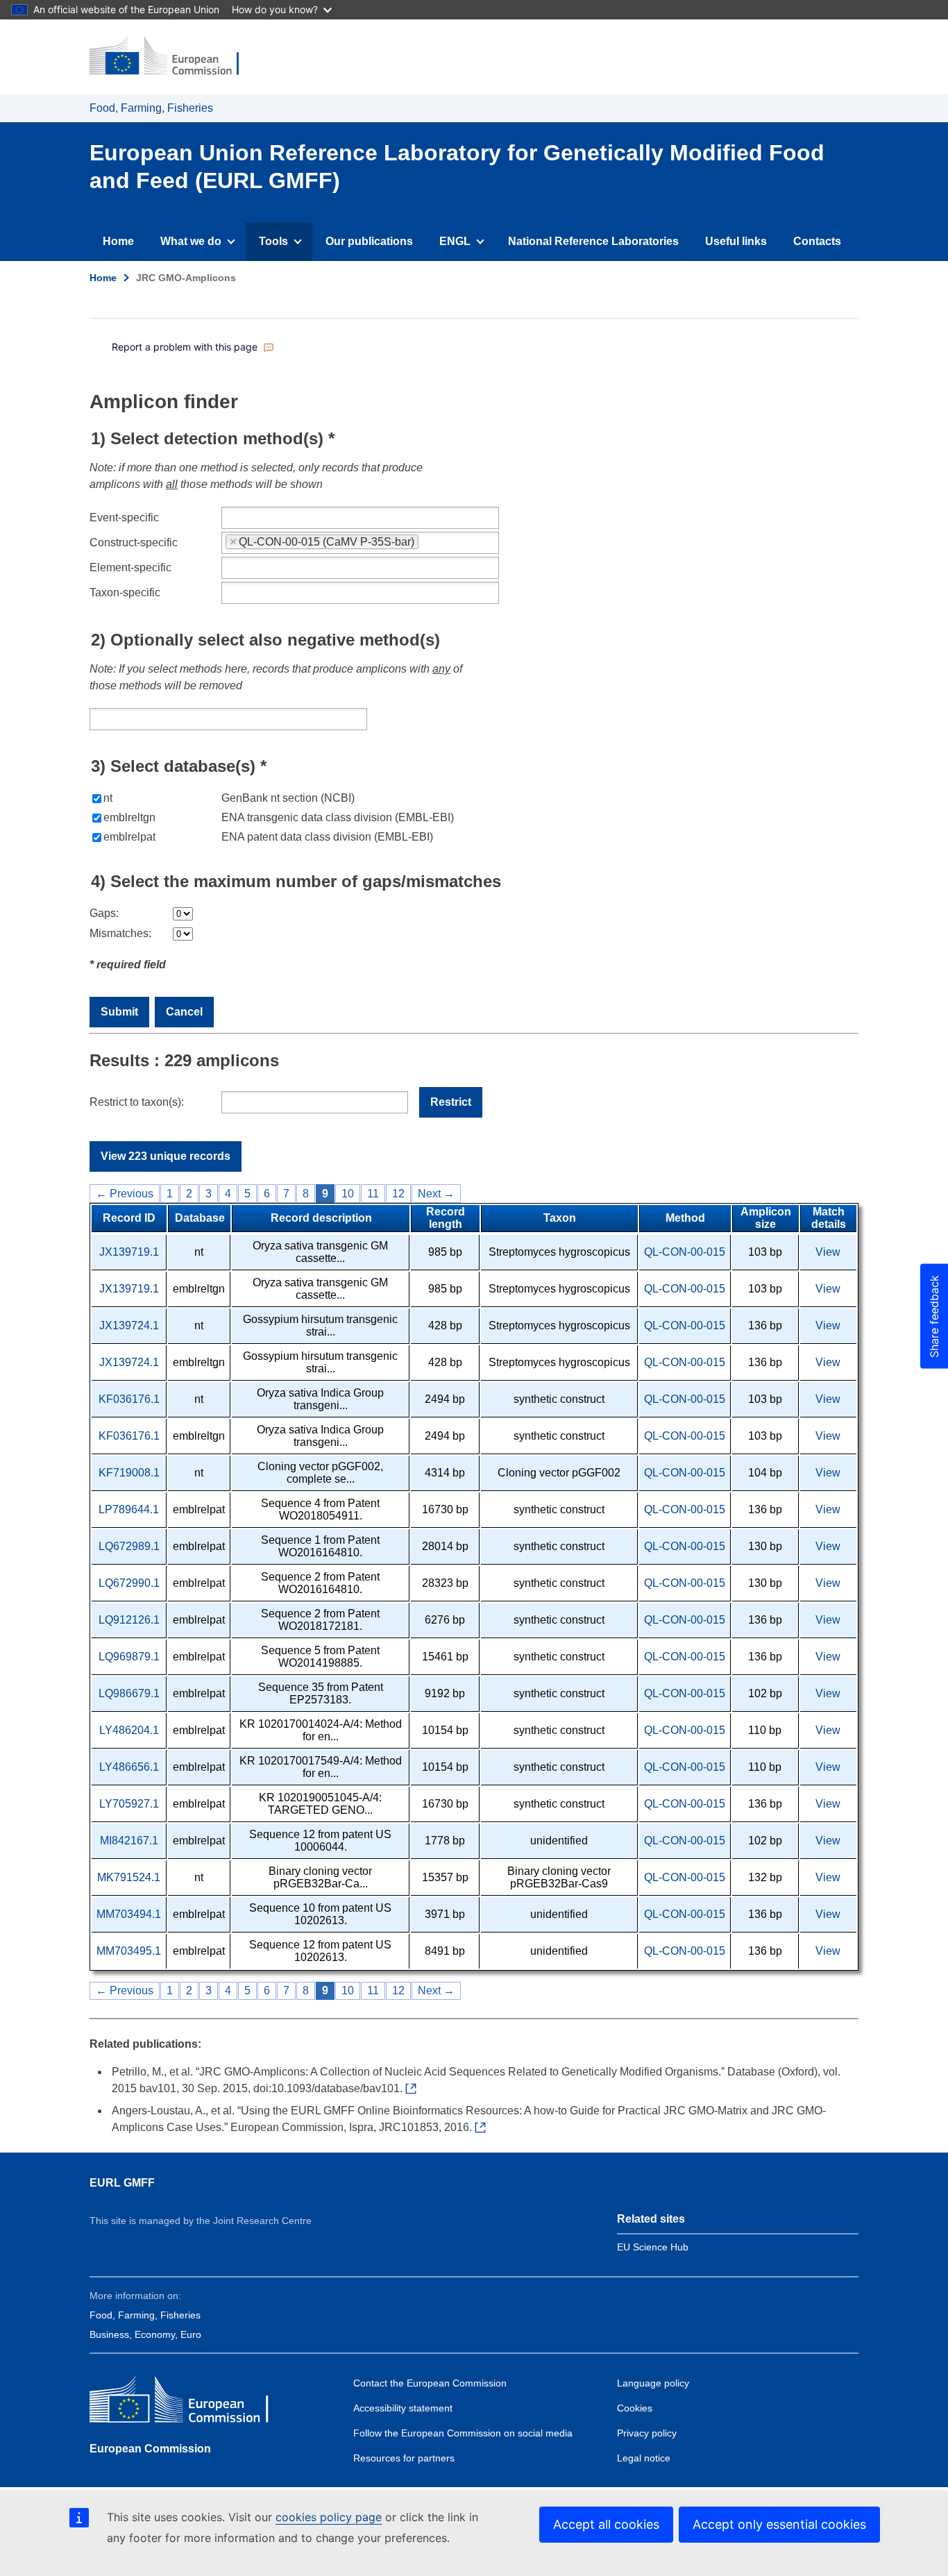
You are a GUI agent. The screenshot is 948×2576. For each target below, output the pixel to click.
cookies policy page (329, 2517)
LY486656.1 (129, 1767)
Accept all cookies (606, 2524)
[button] (193, 347)
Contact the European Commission (430, 2383)
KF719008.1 (129, 1473)
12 (398, 1194)
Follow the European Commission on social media (463, 2433)
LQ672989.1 (129, 1546)
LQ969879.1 (129, 1657)
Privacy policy (647, 2433)
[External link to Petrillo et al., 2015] (414, 2089)
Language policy (653, 2383)
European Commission (150, 2449)
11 (373, 1194)
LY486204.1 (129, 1730)
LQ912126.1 (129, 1620)
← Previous (125, 1194)
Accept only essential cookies (779, 2524)
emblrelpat (129, 837)
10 (348, 1194)
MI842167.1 (129, 1841)
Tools (273, 241)
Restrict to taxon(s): (137, 1102)
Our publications (369, 241)
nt (108, 798)
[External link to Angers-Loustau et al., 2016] (483, 2128)
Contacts (817, 241)
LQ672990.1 (129, 1583)
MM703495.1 (129, 1951)
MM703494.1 (129, 1914)
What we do (191, 241)
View (828, 1252)
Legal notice (644, 2458)
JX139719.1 (129, 1252)
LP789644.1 (129, 1509)
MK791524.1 (129, 1877)
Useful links (736, 241)
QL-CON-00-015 (685, 1252)
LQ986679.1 (129, 1693)
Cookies (635, 2408)
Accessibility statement (403, 2408)
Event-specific (124, 517)
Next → (436, 1194)
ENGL (455, 241)
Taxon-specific (125, 592)
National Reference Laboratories (593, 241)
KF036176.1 (129, 1399)
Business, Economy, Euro (145, 2334)
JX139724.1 (129, 1325)
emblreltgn (129, 817)
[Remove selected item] (233, 542)
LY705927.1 (129, 1804)
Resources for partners (404, 2458)
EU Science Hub (653, 2247)
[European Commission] (190, 2403)
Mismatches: (120, 933)
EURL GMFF (122, 2183)
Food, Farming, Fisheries (151, 108)
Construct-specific (134, 542)
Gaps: (104, 913)
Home (118, 241)
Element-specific (130, 567)
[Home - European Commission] (173, 57)
